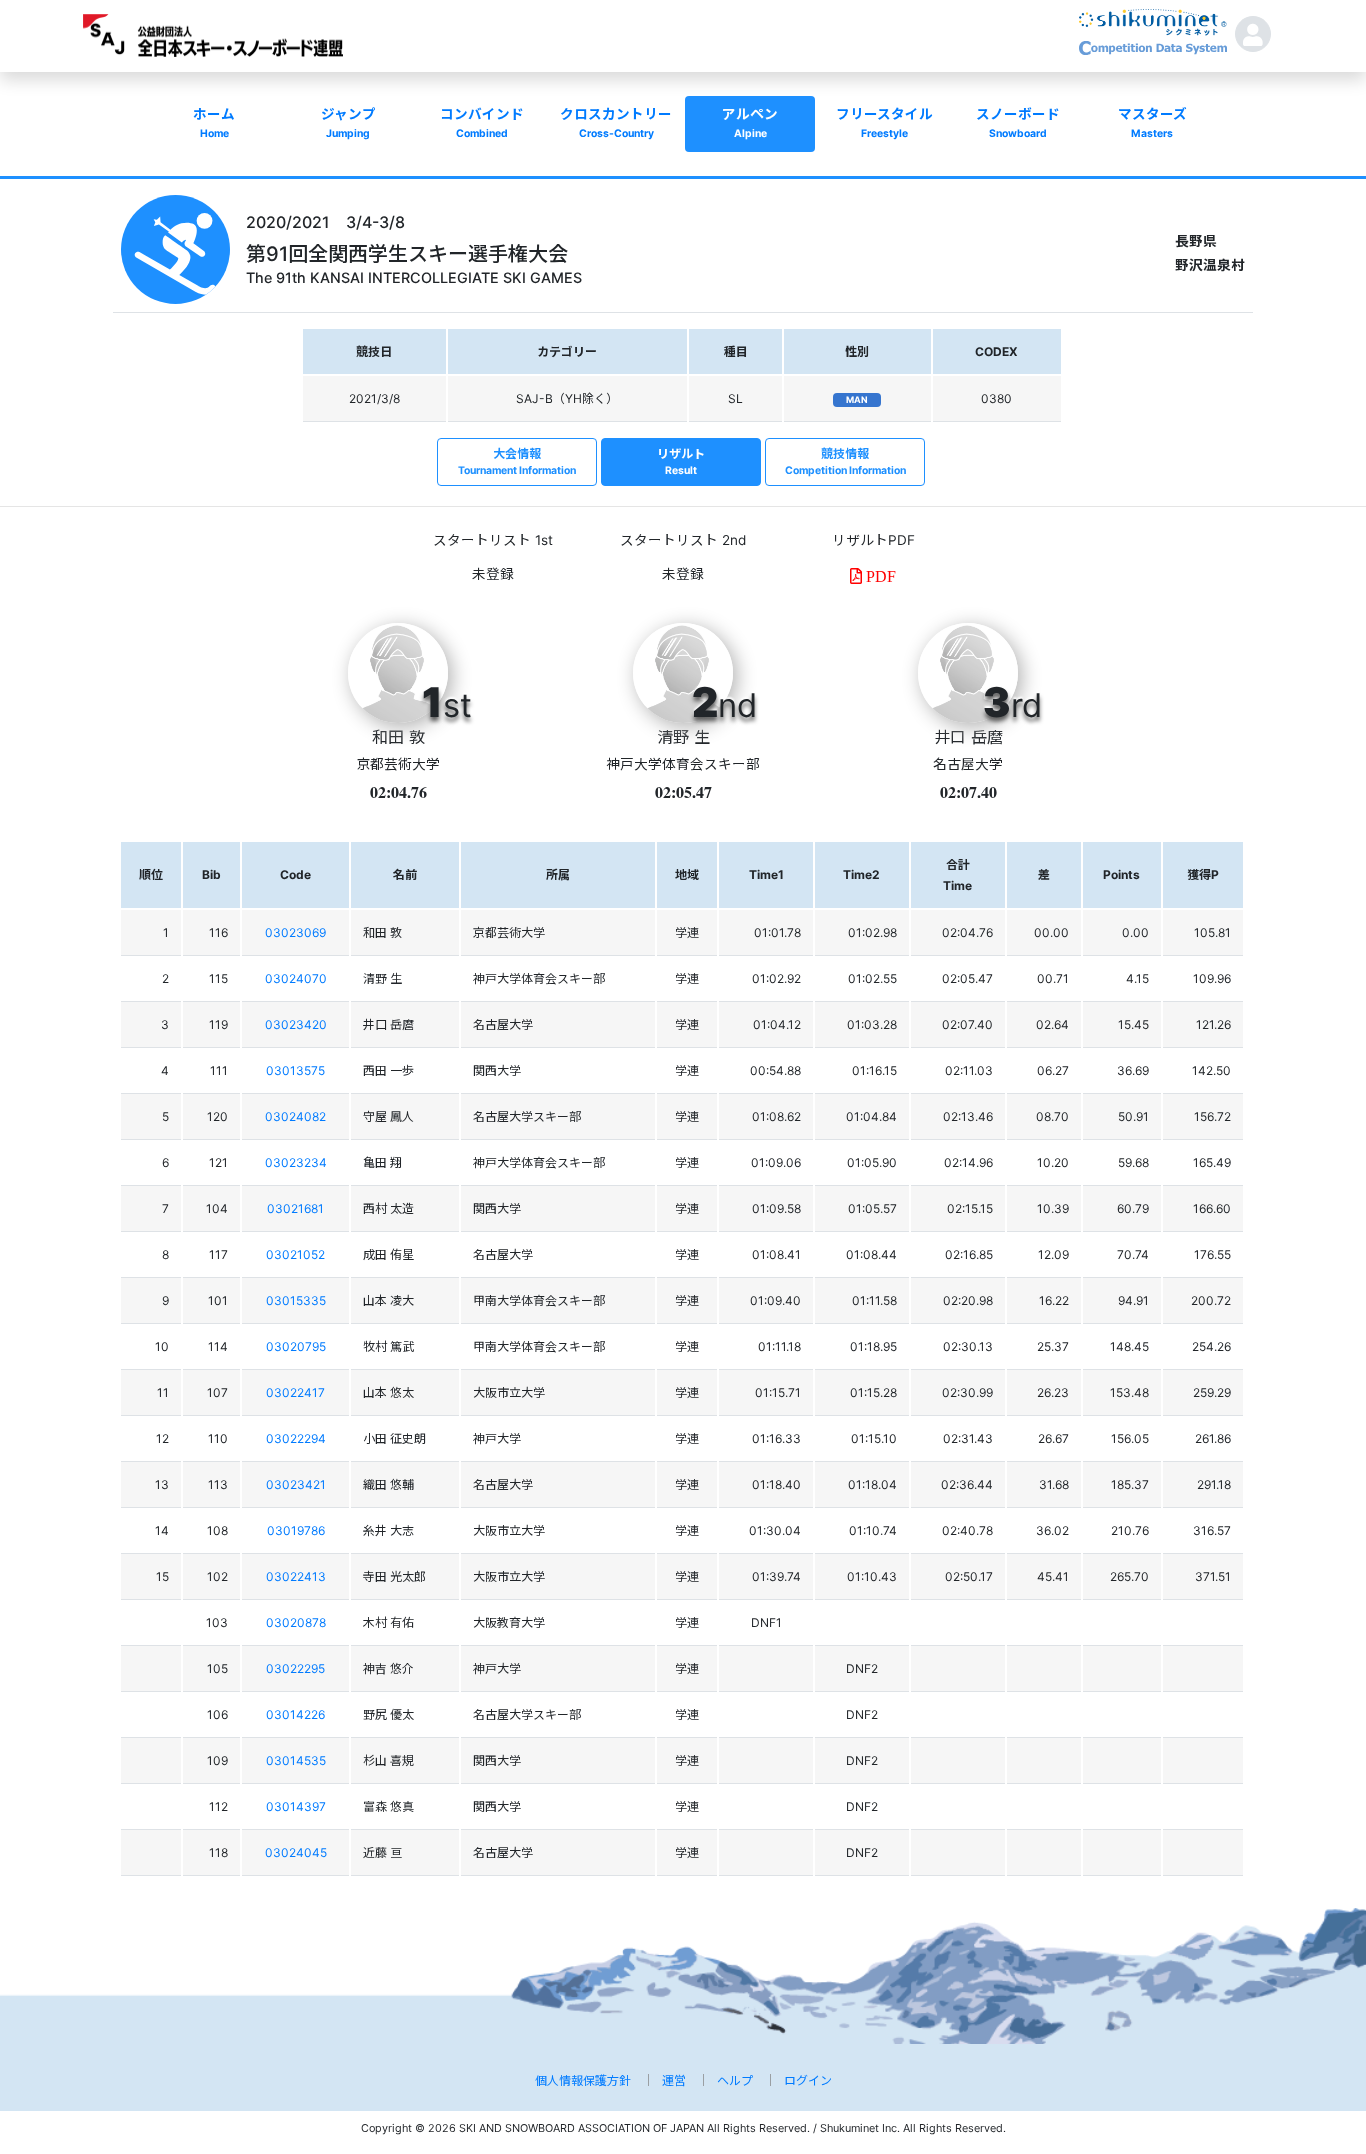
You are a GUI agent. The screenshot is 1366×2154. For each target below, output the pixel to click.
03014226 (295, 1714)
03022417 (295, 1392)
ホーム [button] (214, 123)
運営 (674, 2080)
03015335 (296, 1300)
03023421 (296, 1484)
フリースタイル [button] (884, 123)
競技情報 (845, 461)
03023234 (296, 1162)
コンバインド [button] (482, 123)
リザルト (681, 461)
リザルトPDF (873, 540)
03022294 (296, 1438)
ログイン (808, 2080)
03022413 (296, 1576)
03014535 (296, 1760)
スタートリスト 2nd (683, 540)
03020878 (296, 1622)
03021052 (295, 1254)
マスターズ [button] (1152, 123)
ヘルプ (735, 2080)
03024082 (295, 1116)
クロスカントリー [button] (616, 123)
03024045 (296, 1852)
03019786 (296, 1530)
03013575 (295, 1070)
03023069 (295, 932)
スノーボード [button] (1018, 123)
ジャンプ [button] (348, 123)
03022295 (295, 1668)
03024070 (296, 978)
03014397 (296, 1806)
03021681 (295, 1208)
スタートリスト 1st (493, 540)
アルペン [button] (750, 123)
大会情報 (517, 461)
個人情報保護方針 (583, 2080)
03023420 (296, 1024)
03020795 (296, 1346)
